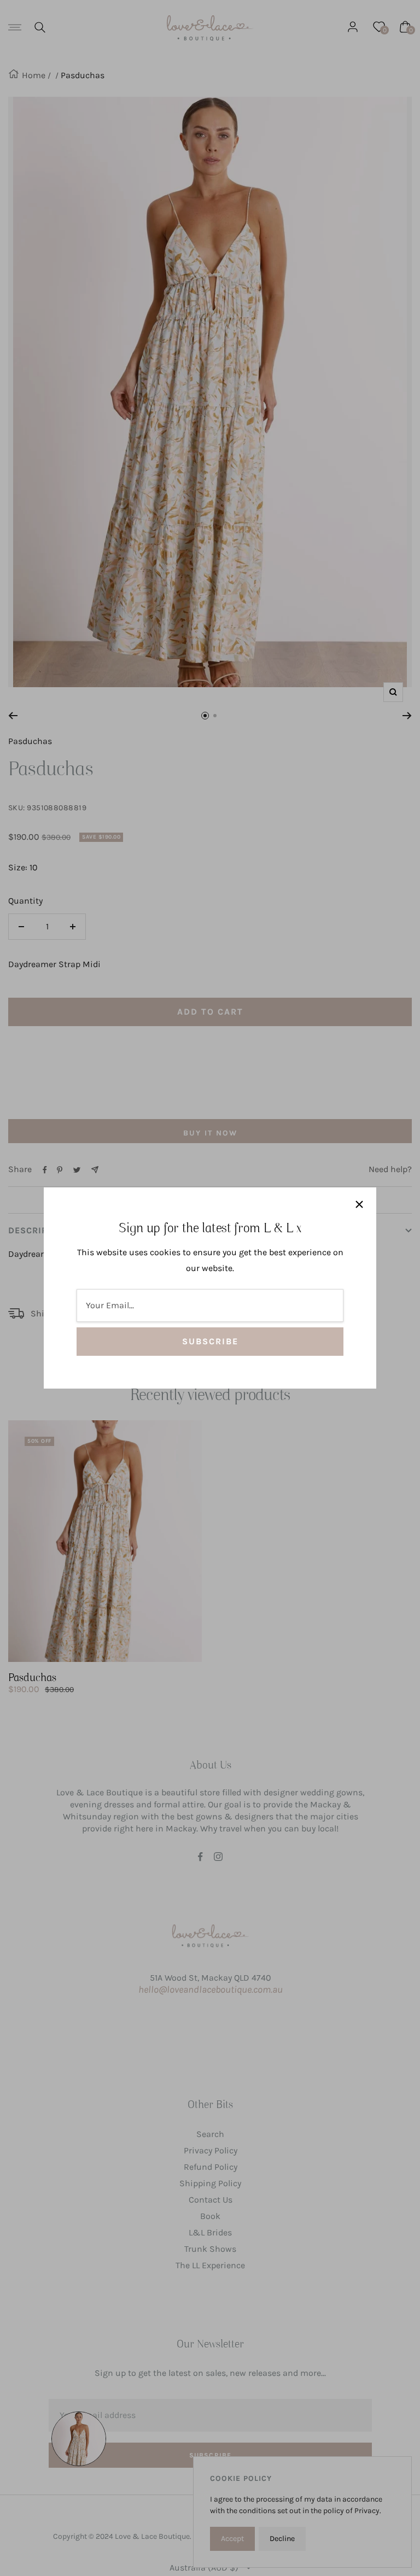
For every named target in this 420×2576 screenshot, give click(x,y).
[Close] (359, 1204)
